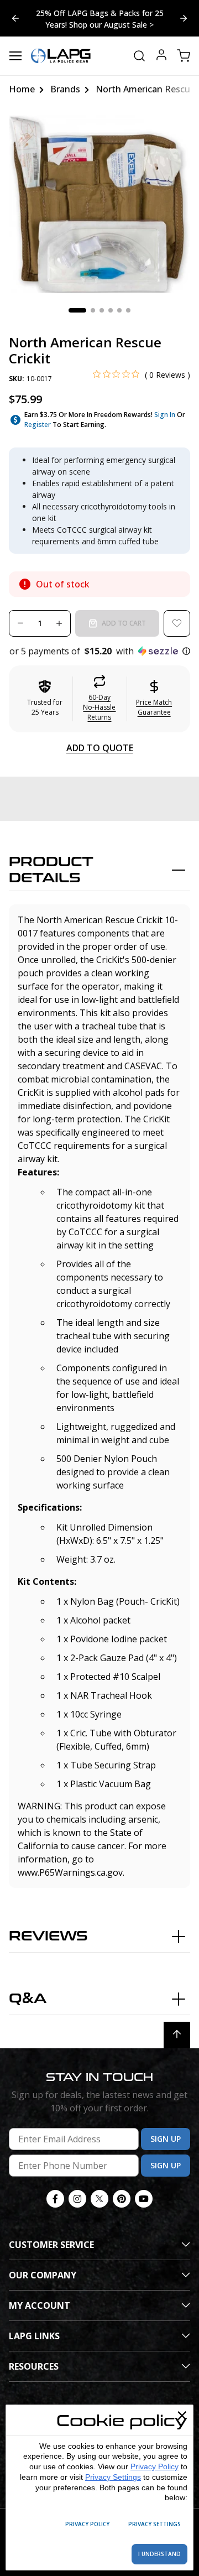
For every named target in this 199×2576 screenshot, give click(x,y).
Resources (34, 2366)
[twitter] (99, 2199)
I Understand (159, 2554)
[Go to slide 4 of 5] (184, 18)
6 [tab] (128, 310)
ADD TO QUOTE (100, 748)
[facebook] (55, 2199)
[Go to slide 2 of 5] (15, 18)
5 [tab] (119, 310)
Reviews (48, 1936)
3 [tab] (102, 310)
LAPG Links (34, 2336)
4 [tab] (111, 310)
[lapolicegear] (61, 56)
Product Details (51, 870)
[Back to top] (177, 2035)
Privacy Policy (155, 2466)
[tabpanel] (99, 204)
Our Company (43, 2275)
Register (38, 425)
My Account (40, 2306)
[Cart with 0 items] (184, 56)
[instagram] (77, 2199)
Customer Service (51, 2245)
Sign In (165, 415)
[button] (99, 651)
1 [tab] (77, 310)
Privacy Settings (113, 2477)
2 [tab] (93, 310)
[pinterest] (122, 2199)
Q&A (28, 1999)
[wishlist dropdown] (177, 623)
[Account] (161, 56)
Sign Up (166, 2139)
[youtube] (144, 2199)
